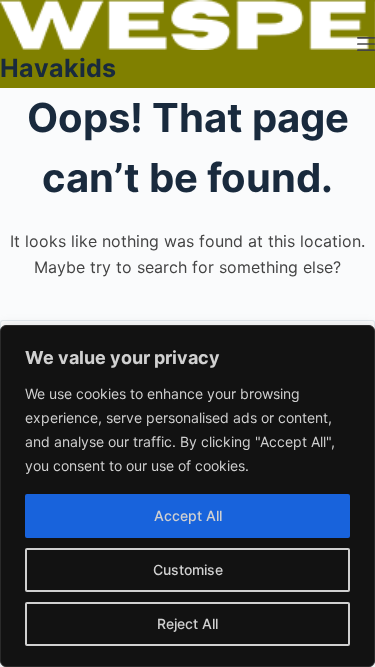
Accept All (188, 515)
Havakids (58, 68)
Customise (188, 569)
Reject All (187, 623)
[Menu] (366, 44)
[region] (187, 496)
